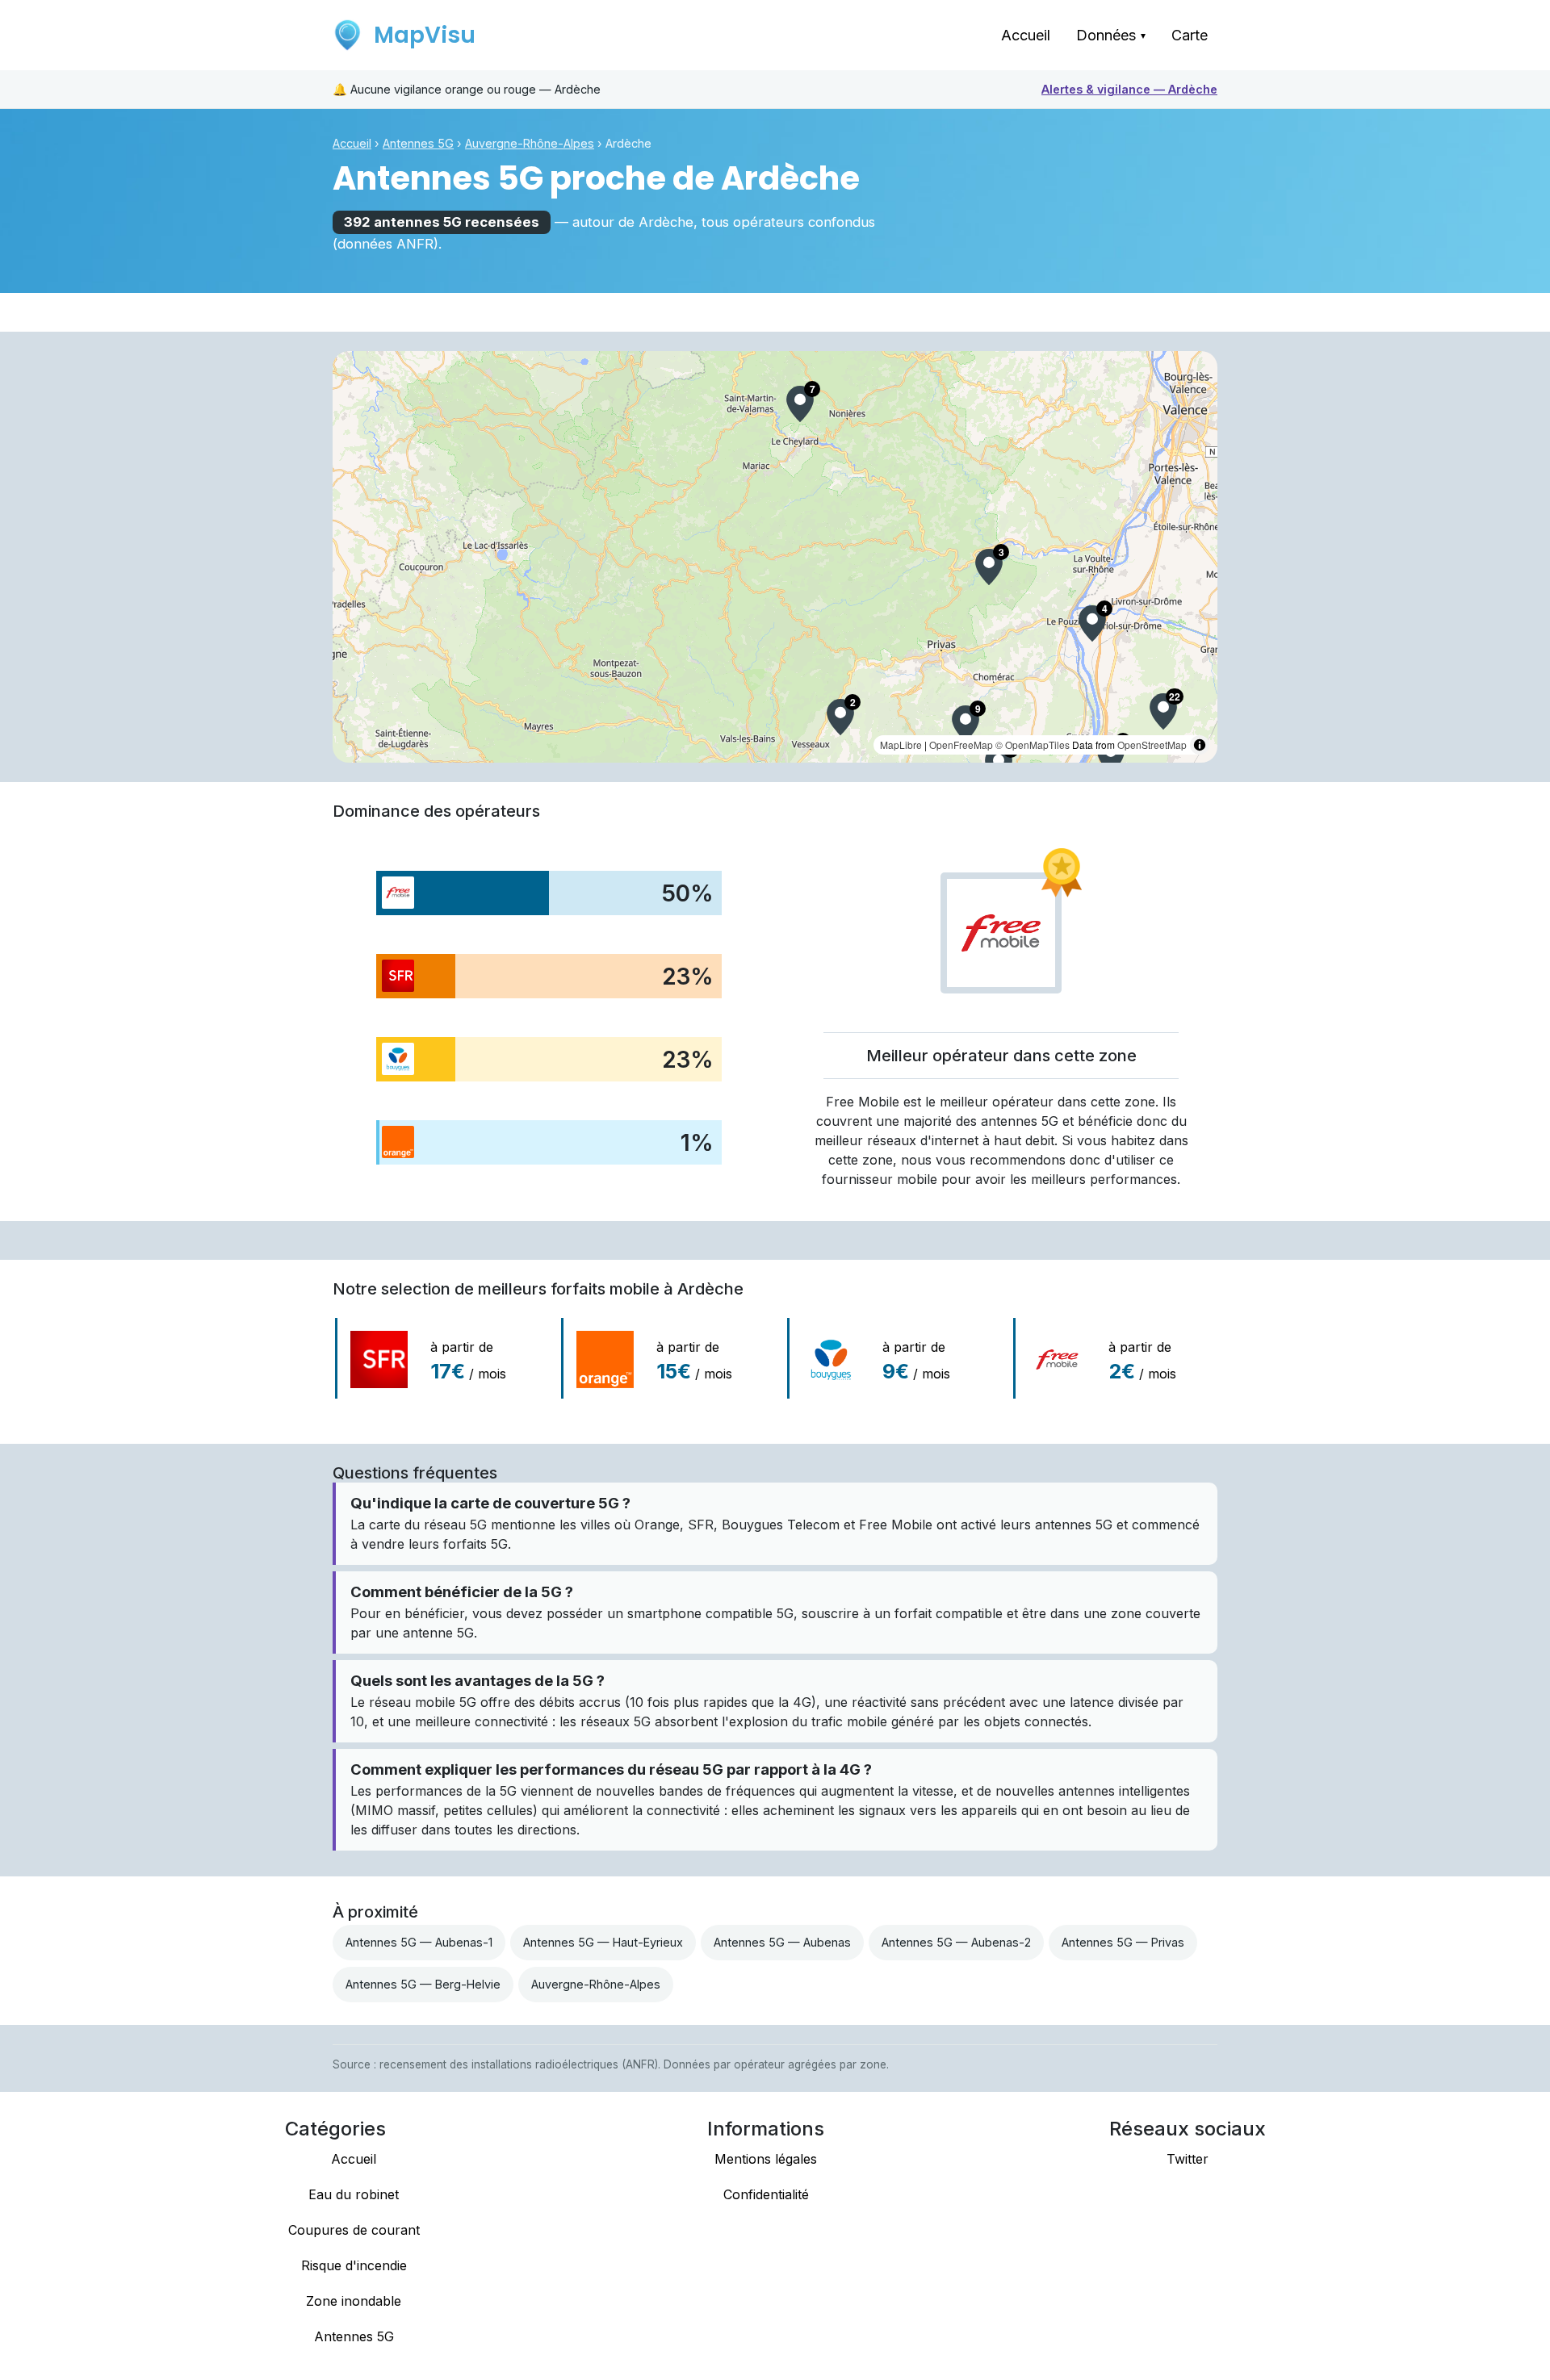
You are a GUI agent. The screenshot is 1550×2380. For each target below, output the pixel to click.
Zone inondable (354, 2301)
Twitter (1188, 2159)
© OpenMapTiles (1033, 745)
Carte (1190, 35)
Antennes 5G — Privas (1123, 1942)
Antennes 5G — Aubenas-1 (419, 1942)
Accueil (1026, 35)
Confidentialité (766, 2194)
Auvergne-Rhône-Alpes (530, 143)
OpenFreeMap (961, 745)
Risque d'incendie (354, 2265)
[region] (775, 557)
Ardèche (1129, 89)
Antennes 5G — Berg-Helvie (423, 1984)
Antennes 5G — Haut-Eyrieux (603, 1942)
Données (1111, 35)
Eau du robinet (354, 2194)
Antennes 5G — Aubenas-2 (956, 1942)
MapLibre (901, 745)
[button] (800, 404)
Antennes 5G (418, 143)
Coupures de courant (354, 2230)
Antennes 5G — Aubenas (782, 1942)
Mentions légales (766, 2159)
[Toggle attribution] (1200, 745)
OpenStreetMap (1152, 745)
